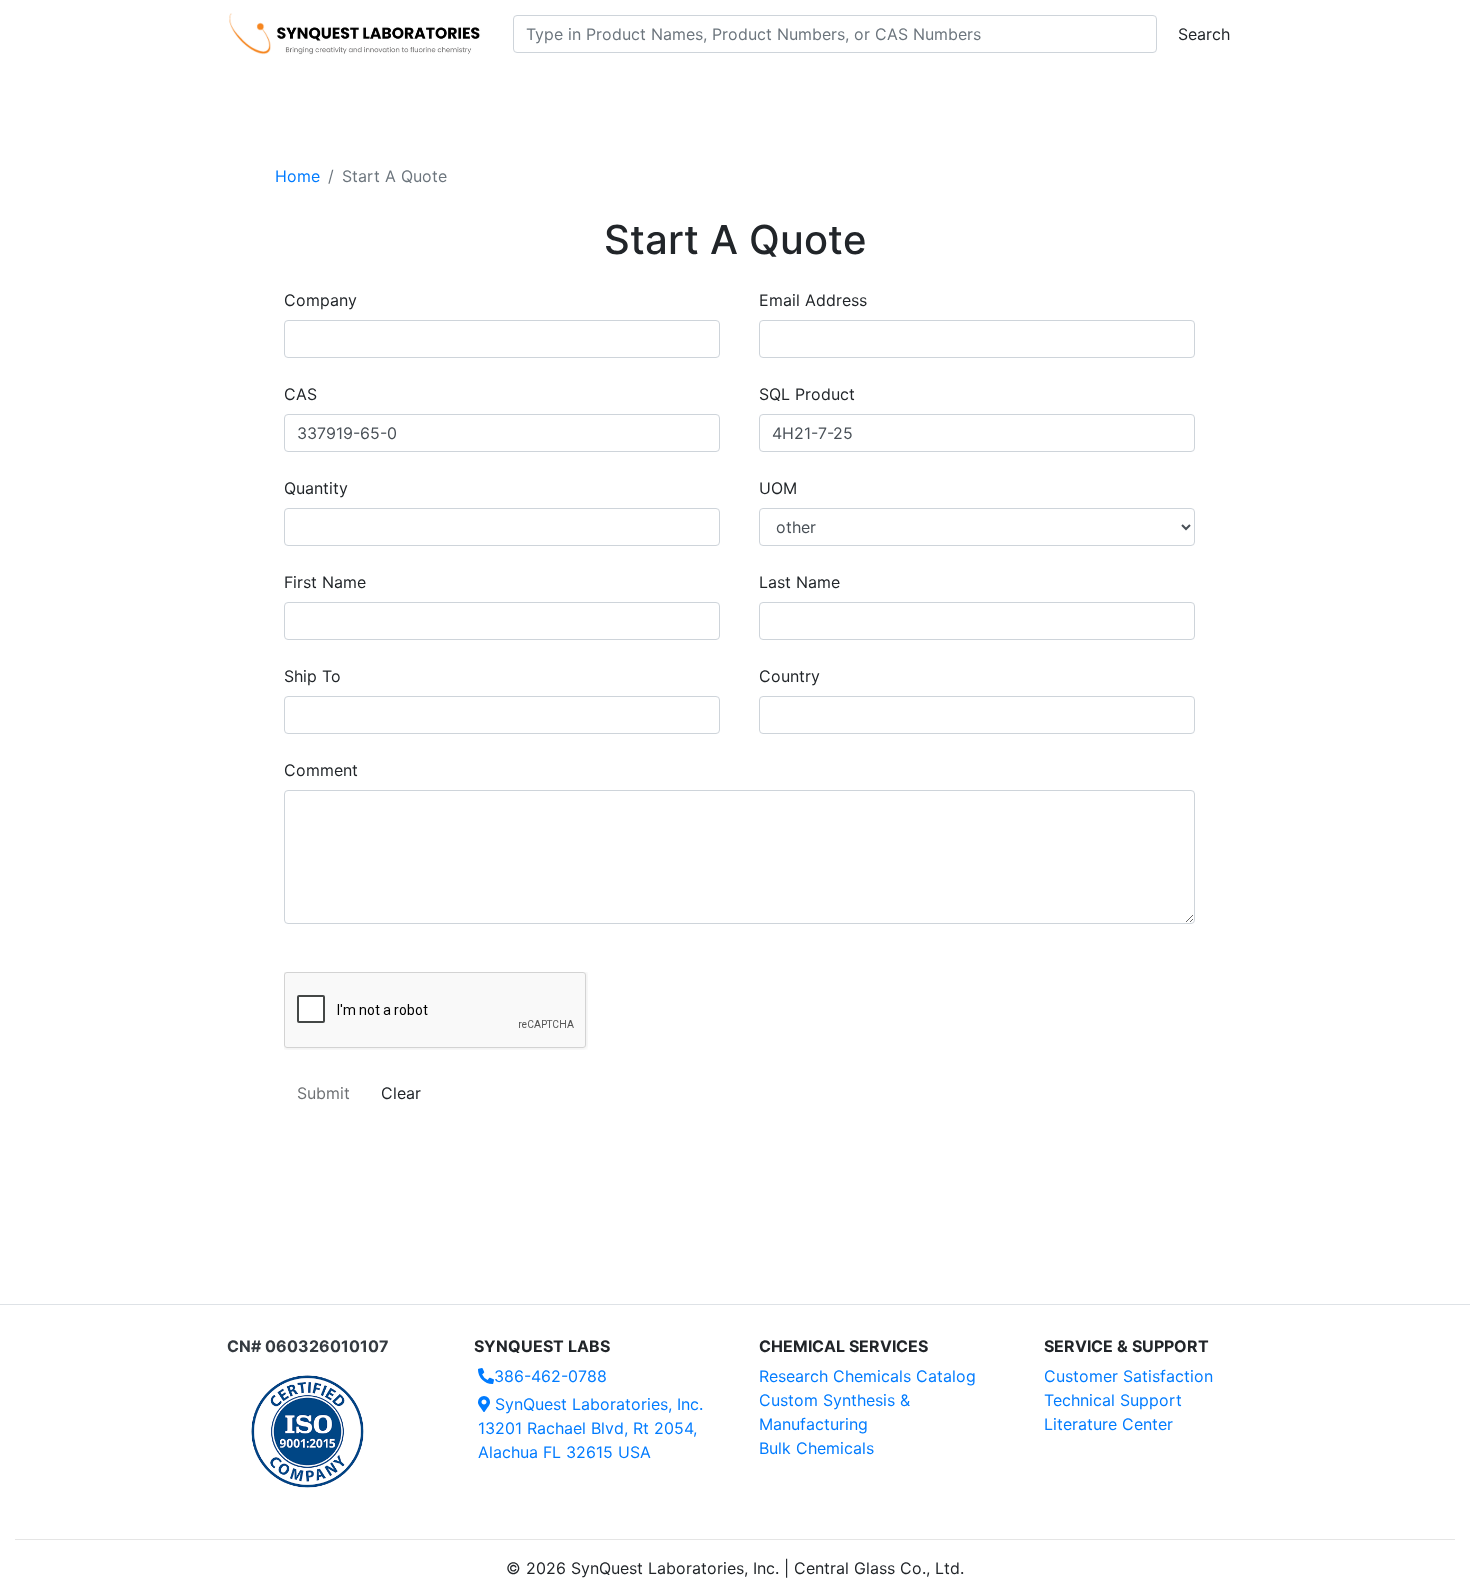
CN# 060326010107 (308, 1346)
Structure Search (505, 91)
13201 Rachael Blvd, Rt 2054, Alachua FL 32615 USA (590, 1428)
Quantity (316, 488)
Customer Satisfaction (1128, 1376)
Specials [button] (799, 91)
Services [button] (900, 91)
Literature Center (1108, 1424)
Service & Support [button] (662, 91)
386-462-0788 (550, 1376)
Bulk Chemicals (816, 1448)
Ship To (312, 676)
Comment (321, 770)
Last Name (799, 582)
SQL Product (807, 394)
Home (297, 176)
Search (1204, 34)
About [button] (993, 91)
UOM (778, 488)
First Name (325, 582)
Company (320, 300)
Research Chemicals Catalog (867, 1376)
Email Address (813, 300)
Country (789, 676)
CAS (300, 394)
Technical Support (1113, 1400)
